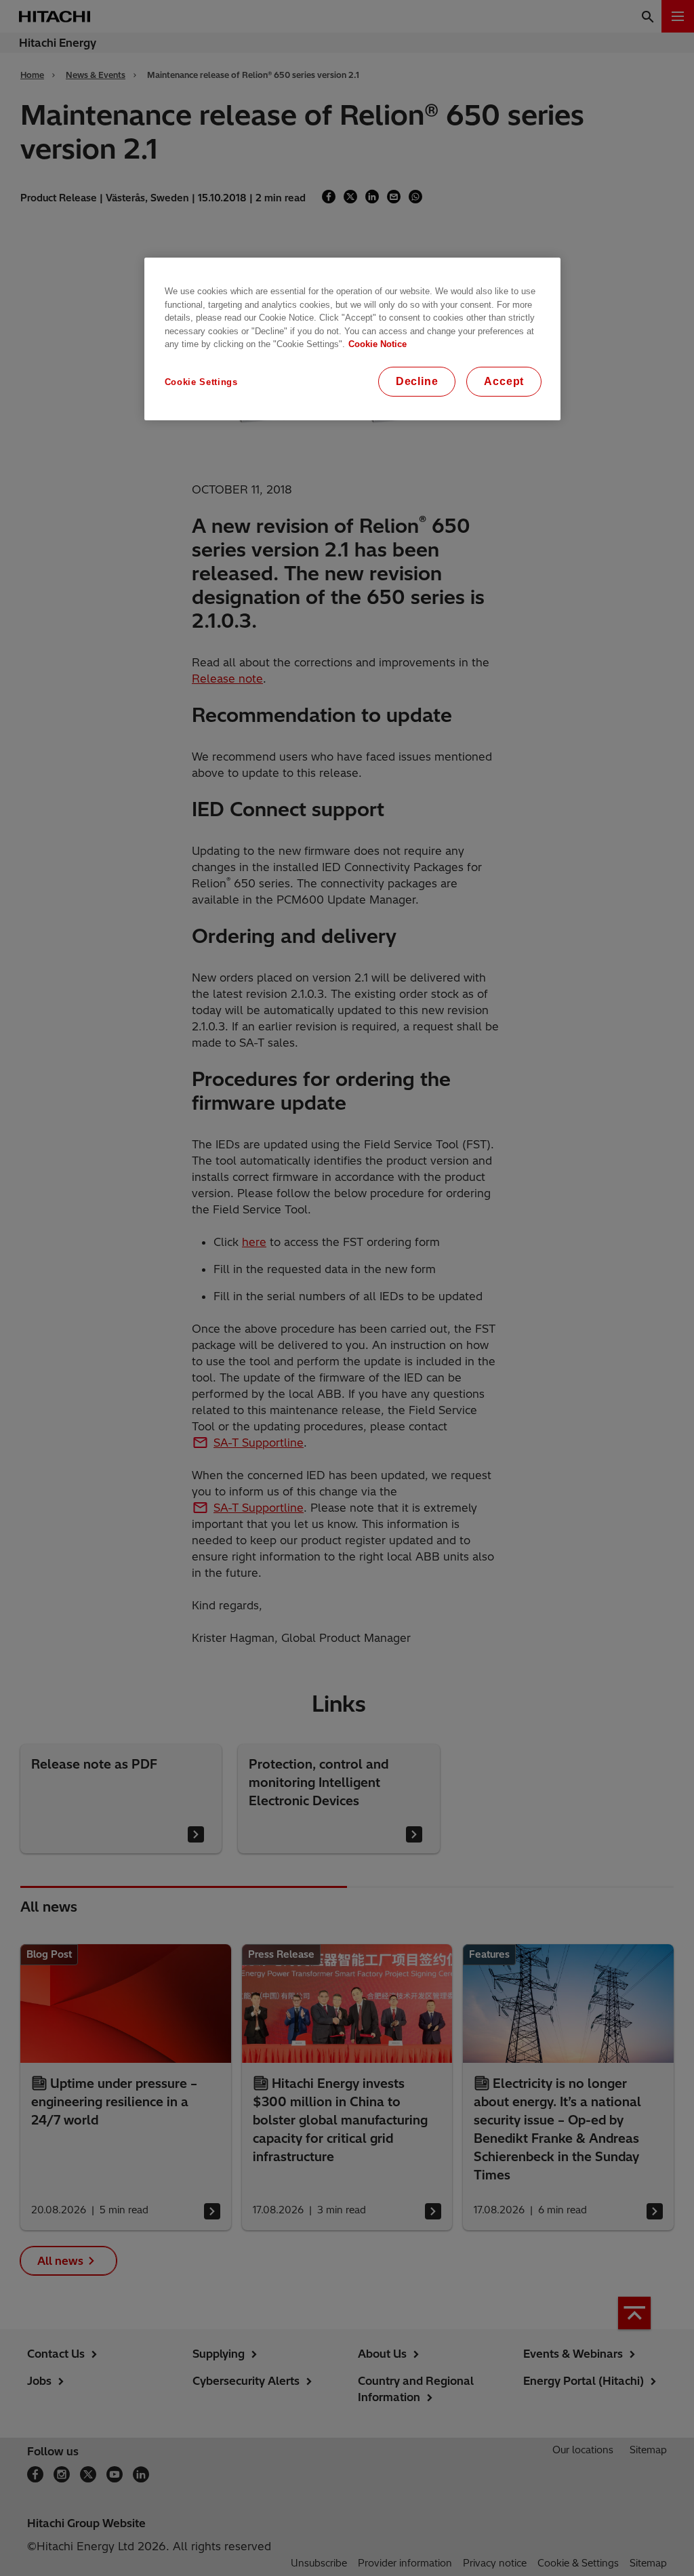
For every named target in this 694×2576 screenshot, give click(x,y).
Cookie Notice (377, 344)
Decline (417, 381)
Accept (504, 381)
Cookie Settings (201, 382)
